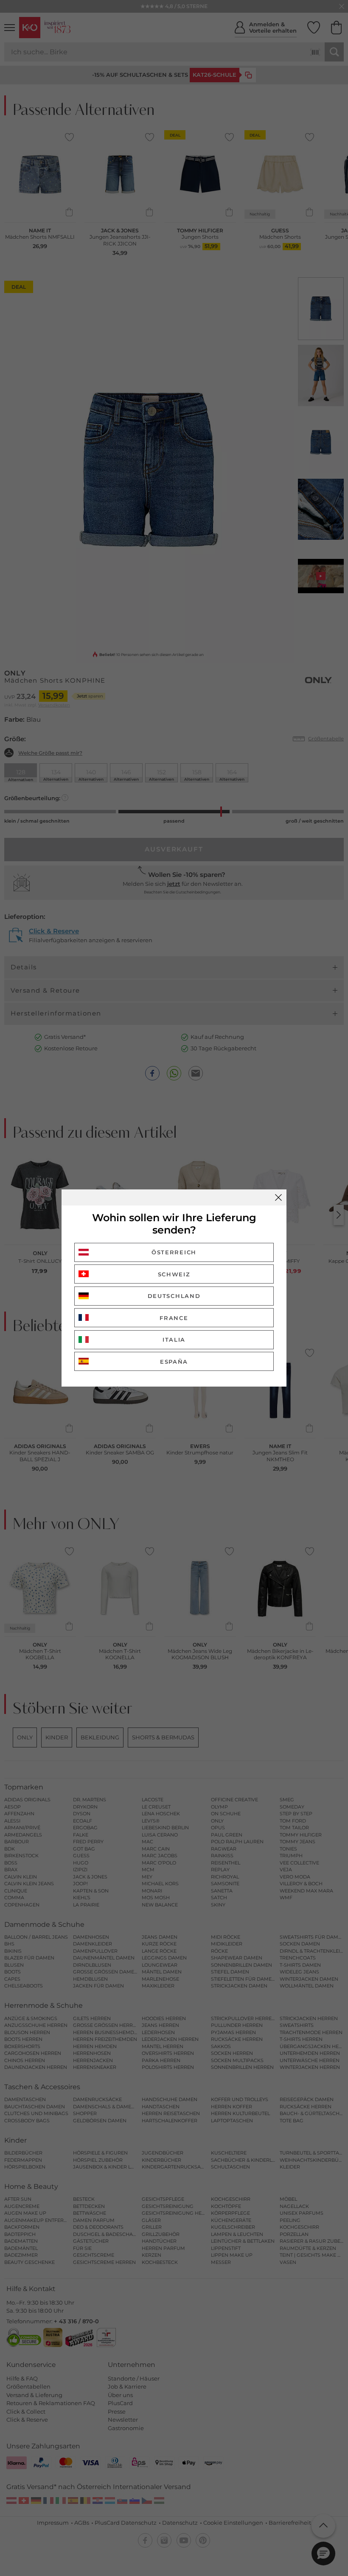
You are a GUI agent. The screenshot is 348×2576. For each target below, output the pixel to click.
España (174, 1362)
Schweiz (174, 1274)
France (174, 1318)
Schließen (278, 1197)
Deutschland (174, 1296)
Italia (174, 1340)
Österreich (174, 1252)
